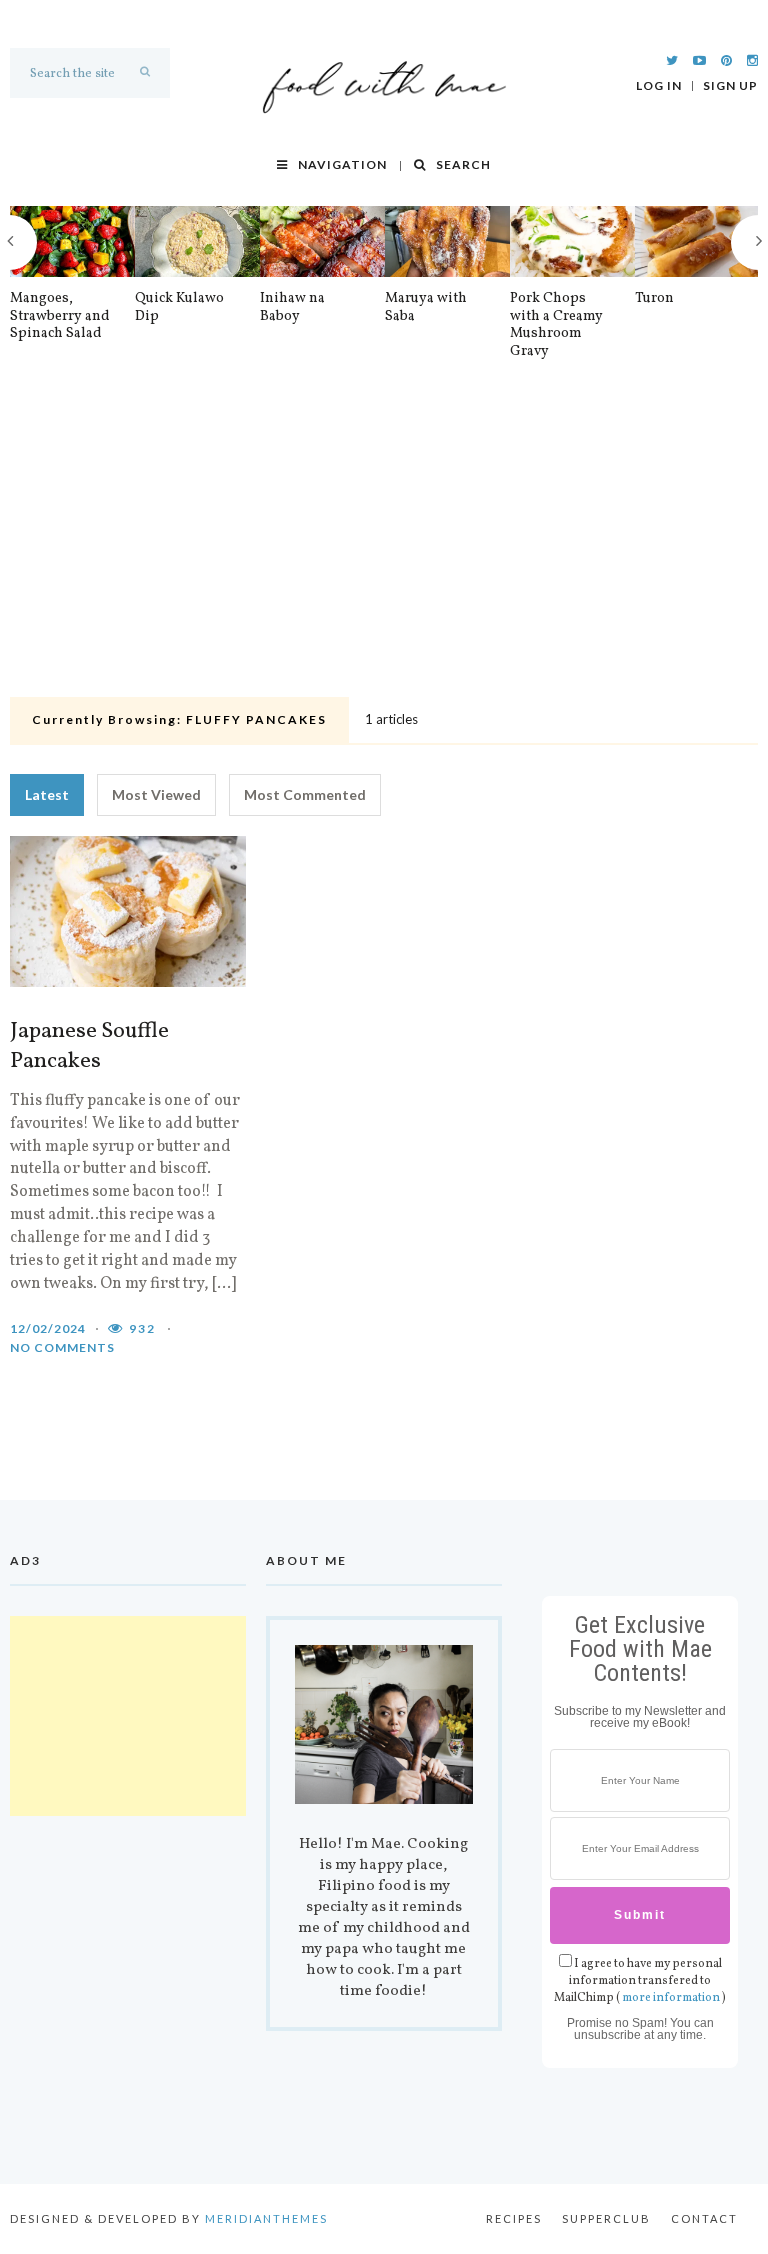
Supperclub (606, 2218)
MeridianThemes (266, 2218)
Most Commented (305, 794)
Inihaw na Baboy (292, 307)
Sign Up (730, 86)
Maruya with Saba (426, 307)
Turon (654, 299)
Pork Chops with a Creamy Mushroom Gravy (556, 325)
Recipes (514, 2218)
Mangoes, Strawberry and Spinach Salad (60, 316)
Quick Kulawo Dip (179, 307)
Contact (704, 2218)
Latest (47, 794)
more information (671, 1998)
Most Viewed (156, 794)
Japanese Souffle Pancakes (89, 1047)
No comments (62, 1347)
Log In (659, 86)
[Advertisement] (384, 540)
